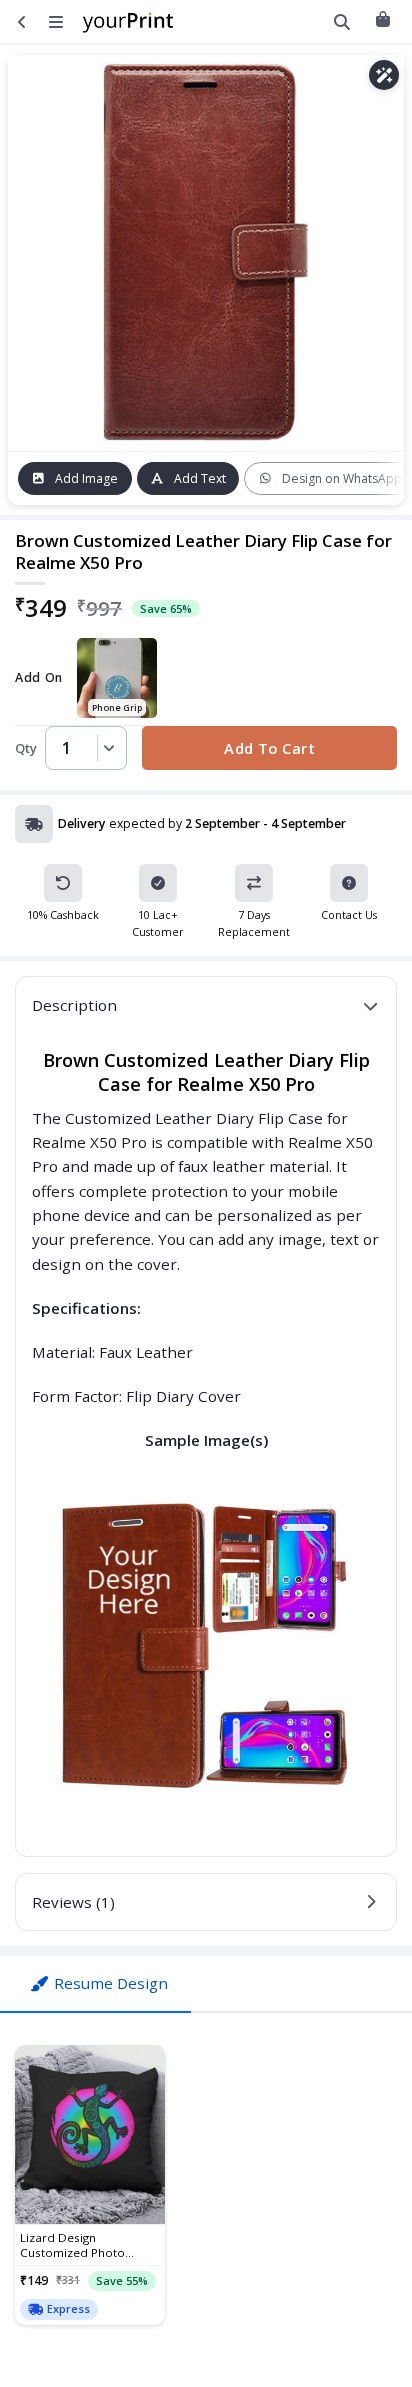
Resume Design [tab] (111, 1983)
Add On (39, 678)
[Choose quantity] (106, 748)
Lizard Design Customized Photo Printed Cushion (72, 2245)
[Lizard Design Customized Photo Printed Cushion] (90, 2135)
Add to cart (269, 748)
